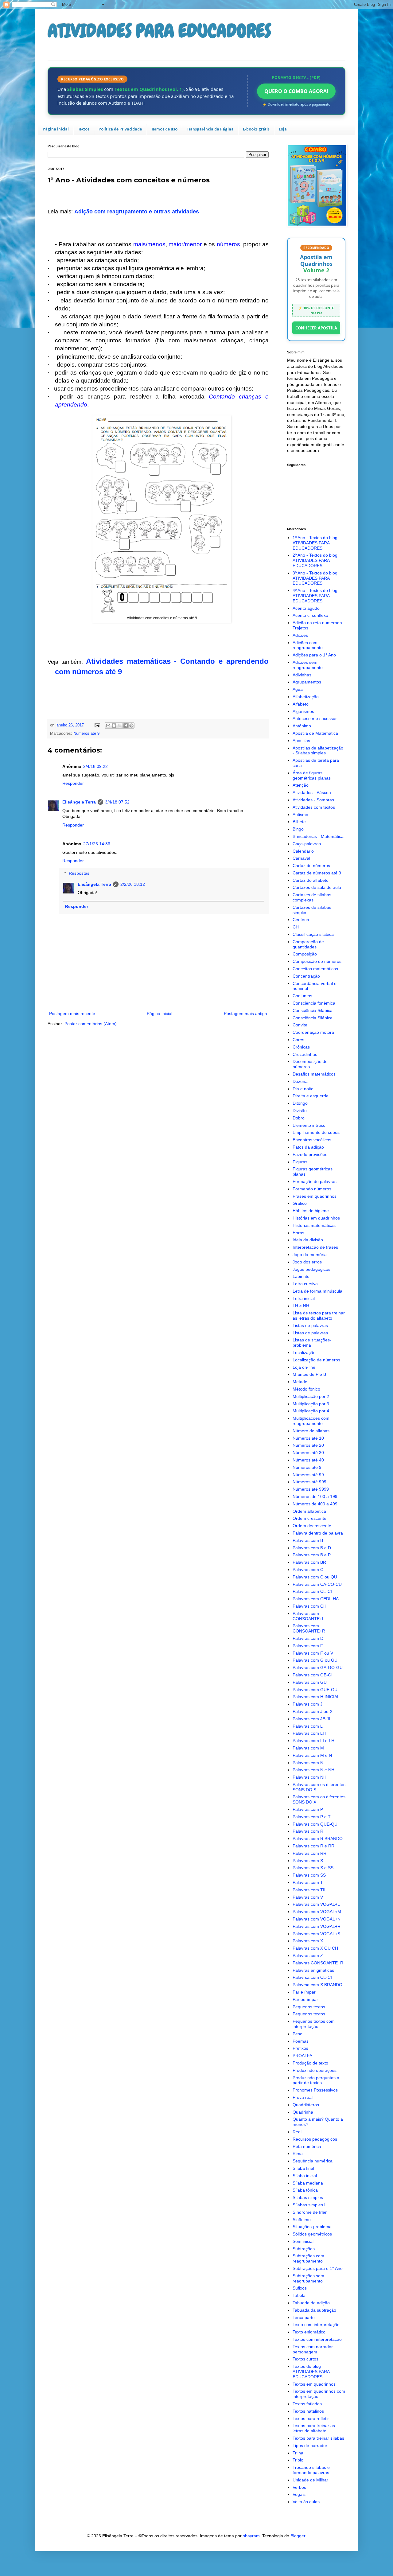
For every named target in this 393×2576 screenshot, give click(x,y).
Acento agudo (306, 608)
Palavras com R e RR (313, 1846)
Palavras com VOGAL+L (316, 1904)
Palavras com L (308, 1726)
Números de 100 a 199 (315, 1496)
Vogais (299, 2494)
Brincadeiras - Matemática (318, 836)
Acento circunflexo (310, 615)
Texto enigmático (309, 2332)
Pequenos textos (309, 2007)
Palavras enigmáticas (313, 1970)
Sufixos (300, 2288)
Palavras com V (308, 1897)
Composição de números (317, 961)
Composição (305, 954)
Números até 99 (308, 1475)
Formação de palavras (315, 1181)
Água (298, 689)
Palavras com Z (308, 1955)
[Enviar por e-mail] (108, 726)
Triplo (298, 2460)
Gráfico (300, 1203)
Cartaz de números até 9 (317, 873)
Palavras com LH (309, 1733)
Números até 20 (308, 1445)
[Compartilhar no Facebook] (126, 726)
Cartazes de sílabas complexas (312, 897)
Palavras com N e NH (313, 1770)
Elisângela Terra (79, 802)
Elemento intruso (309, 1125)
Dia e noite (303, 1089)
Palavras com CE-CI (312, 1591)
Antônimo (302, 726)
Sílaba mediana (308, 2183)
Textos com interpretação (317, 2339)
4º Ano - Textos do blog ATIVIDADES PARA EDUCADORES (315, 596)
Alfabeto (301, 704)
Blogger (298, 2536)
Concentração (306, 976)
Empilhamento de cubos (316, 1132)
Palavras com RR (309, 1853)
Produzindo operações (315, 2070)
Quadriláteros (306, 2105)
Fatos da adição (308, 1147)
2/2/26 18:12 (133, 884)
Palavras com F (308, 1646)
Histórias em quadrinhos (316, 1218)
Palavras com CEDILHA (316, 1599)
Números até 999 (309, 1482)
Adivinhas (302, 675)
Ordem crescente (309, 1518)
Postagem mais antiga (245, 1014)
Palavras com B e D (312, 1548)
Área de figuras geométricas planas (312, 775)
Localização (304, 1352)
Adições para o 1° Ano (314, 655)
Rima (298, 2154)
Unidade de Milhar (310, 2480)
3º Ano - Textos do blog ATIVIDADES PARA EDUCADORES (315, 578)
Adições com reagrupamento (308, 645)
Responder (73, 783)
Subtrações (304, 2249)
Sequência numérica (313, 2161)
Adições (300, 635)
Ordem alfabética (309, 1511)
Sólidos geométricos (312, 2234)
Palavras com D (308, 1638)
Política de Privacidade (120, 129)
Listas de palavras (310, 1325)
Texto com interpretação (316, 2325)
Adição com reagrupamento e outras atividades (137, 212)
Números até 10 (308, 1438)
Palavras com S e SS (313, 1868)
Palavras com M (308, 1748)
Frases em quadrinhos (315, 1196)
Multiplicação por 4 (311, 1411)
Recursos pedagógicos (315, 2139)
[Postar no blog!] (114, 726)
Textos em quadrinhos (314, 2384)
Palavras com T (308, 1882)
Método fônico (306, 1389)
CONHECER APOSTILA (316, 328)
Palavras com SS (309, 1875)
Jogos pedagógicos (311, 1269)
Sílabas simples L (310, 2205)
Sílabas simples (308, 2197)
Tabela (299, 2295)
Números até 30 (308, 1453)
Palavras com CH (309, 1606)
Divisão (300, 1111)
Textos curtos (305, 2359)
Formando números (312, 1189)
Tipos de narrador (310, 2446)
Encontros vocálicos (312, 1140)
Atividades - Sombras (313, 800)
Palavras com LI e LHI (314, 1741)
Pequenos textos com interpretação (314, 2024)
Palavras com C (308, 1570)
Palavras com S (308, 1861)
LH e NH (301, 1306)
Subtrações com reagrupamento (308, 2258)
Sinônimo (302, 2220)
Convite (300, 1025)
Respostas (79, 873)
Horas (298, 1233)
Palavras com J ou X (313, 1711)
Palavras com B (308, 1540)
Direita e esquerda (311, 1096)
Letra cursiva (305, 1284)
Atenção (301, 785)
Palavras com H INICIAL (316, 1697)
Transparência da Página (210, 129)
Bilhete (299, 822)
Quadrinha (303, 2112)
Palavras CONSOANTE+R (318, 1963)
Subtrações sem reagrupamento (308, 2278)
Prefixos (300, 2048)
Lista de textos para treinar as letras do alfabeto (319, 1315)
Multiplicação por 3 (311, 1404)
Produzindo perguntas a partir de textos (316, 2080)
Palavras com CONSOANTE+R (309, 1628)
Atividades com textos (314, 807)
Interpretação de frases (315, 1247)
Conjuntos (302, 996)
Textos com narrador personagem (313, 2349)
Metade (300, 1382)
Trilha (298, 2453)
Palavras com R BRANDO (318, 1839)
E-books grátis (256, 129)
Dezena (300, 1081)
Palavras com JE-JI (311, 1719)
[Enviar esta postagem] (97, 725)
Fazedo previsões (310, 1154)
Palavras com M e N (312, 1755)
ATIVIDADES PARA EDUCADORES (159, 31)
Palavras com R (308, 1831)
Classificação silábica (313, 934)
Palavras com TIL (310, 1890)
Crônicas (301, 1047)
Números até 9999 (311, 1489)
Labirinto (301, 1276)
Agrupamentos (307, 682)
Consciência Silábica (313, 1010)
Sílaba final (303, 2168)
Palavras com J (307, 1704)
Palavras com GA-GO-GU (318, 1667)
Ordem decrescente (312, 1526)
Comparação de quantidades (308, 944)
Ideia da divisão (308, 1240)
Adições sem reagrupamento (308, 665)
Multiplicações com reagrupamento (311, 1421)
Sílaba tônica (305, 2190)
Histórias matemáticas (314, 1225)
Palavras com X (308, 1941)
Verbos (299, 2487)
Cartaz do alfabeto (311, 880)
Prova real (303, 2097)
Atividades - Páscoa (312, 792)
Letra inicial (304, 1298)
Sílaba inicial (305, 2176)
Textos (84, 129)
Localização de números (316, 1360)
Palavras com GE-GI (313, 1675)
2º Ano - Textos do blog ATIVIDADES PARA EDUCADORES (315, 560)
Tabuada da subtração (314, 2310)
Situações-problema (312, 2227)
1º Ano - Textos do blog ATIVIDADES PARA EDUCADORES (315, 543)
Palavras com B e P (312, 1555)
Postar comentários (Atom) (91, 1024)
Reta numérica (307, 2146)
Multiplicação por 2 (311, 1396)
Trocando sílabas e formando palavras (311, 2470)
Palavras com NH (309, 1777)
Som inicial (303, 2241)
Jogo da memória (310, 1255)
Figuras (300, 1162)
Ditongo (300, 1103)
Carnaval (301, 858)
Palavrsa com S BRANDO (317, 1985)
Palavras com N (308, 1763)
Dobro (299, 1118)
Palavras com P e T (312, 1817)
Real (297, 2132)
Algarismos (303, 711)
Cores (298, 1040)
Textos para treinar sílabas (318, 2438)
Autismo (300, 815)
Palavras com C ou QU (315, 1577)
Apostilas (301, 741)
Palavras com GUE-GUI (316, 1690)
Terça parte (304, 2317)
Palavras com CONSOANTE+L (309, 1616)
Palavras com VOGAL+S (316, 1934)
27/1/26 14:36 (97, 844)
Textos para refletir (311, 2418)
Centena (301, 920)
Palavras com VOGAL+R (317, 1926)
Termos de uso (164, 129)
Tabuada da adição (311, 2303)
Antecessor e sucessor (315, 718)
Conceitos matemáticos (315, 969)
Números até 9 (86, 733)
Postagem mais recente (72, 1014)
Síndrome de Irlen (310, 2212)
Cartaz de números (311, 866)
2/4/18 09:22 (95, 766)
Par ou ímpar (305, 1999)
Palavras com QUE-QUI (316, 1824)
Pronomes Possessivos (315, 2090)
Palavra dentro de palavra (318, 1533)
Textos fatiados (307, 2404)
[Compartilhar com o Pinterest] (131, 726)
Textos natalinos (308, 2411)
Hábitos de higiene (311, 1211)
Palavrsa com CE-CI (312, 1977)
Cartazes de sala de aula (317, 887)
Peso (298, 2034)
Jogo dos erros (307, 1262)
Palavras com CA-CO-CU (317, 1584)
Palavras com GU (310, 1682)
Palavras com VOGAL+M (317, 1912)
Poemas (301, 2041)
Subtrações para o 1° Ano (318, 2268)
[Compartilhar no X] (120, 726)
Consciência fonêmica (314, 1003)
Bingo (298, 829)
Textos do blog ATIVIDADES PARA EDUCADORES (311, 2372)
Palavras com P (308, 1809)
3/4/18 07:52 (117, 802)
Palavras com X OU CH (315, 1948)
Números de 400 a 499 (315, 1504)
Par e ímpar (304, 1992)
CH (296, 927)
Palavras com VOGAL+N (317, 1919)
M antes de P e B (309, 1374)
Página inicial (56, 129)
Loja (283, 129)
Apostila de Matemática (315, 733)
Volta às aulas (306, 2502)
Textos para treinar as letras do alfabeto (314, 2428)
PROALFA (302, 2056)
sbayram (251, 2536)
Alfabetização (306, 697)
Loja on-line (304, 1367)
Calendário (303, 851)
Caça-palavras (307, 844)
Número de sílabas (311, 1431)
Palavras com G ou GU (315, 1660)
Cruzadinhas (305, 1054)
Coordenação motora (313, 1032)
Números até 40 (308, 1460)
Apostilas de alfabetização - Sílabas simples (318, 751)
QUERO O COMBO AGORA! (296, 91)
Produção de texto (310, 2063)
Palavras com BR (309, 1562)
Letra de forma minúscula (317, 1291)
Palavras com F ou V (313, 1653)
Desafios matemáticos (314, 1074)
